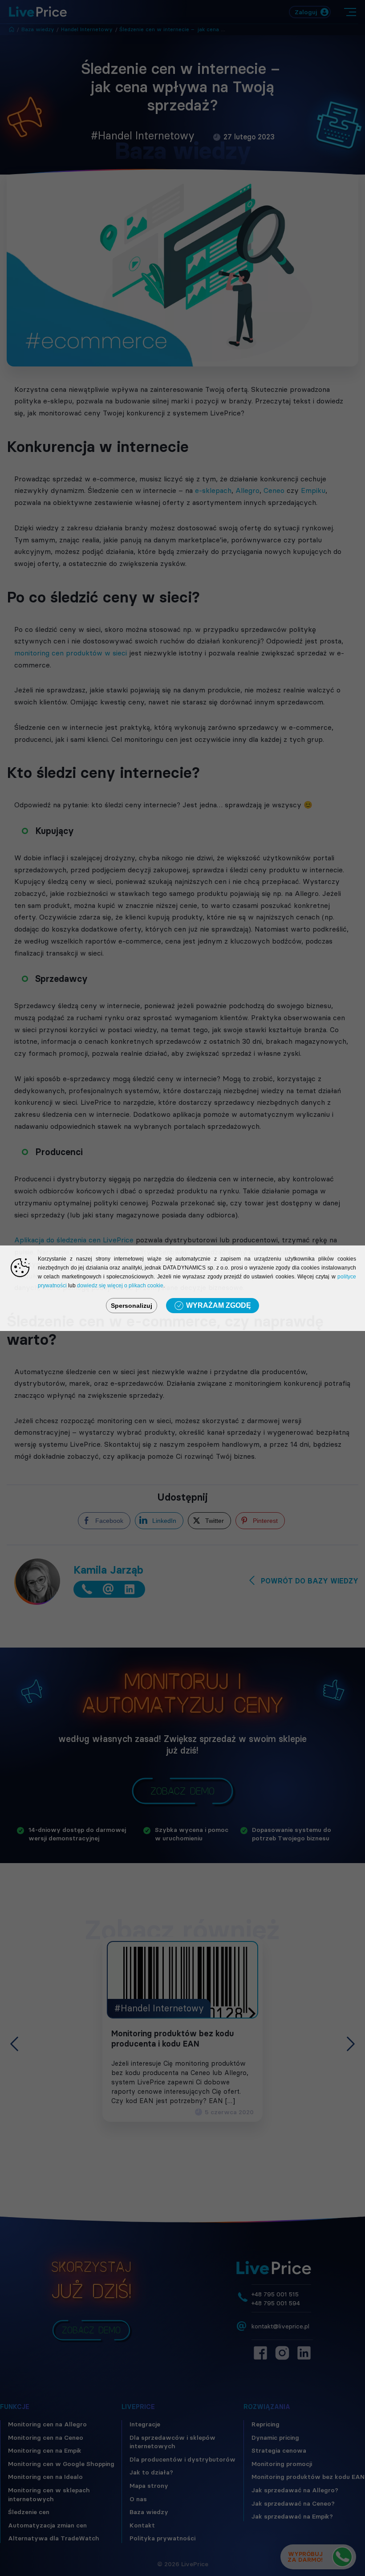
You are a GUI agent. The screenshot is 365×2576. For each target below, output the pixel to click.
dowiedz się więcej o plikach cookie (120, 1286)
